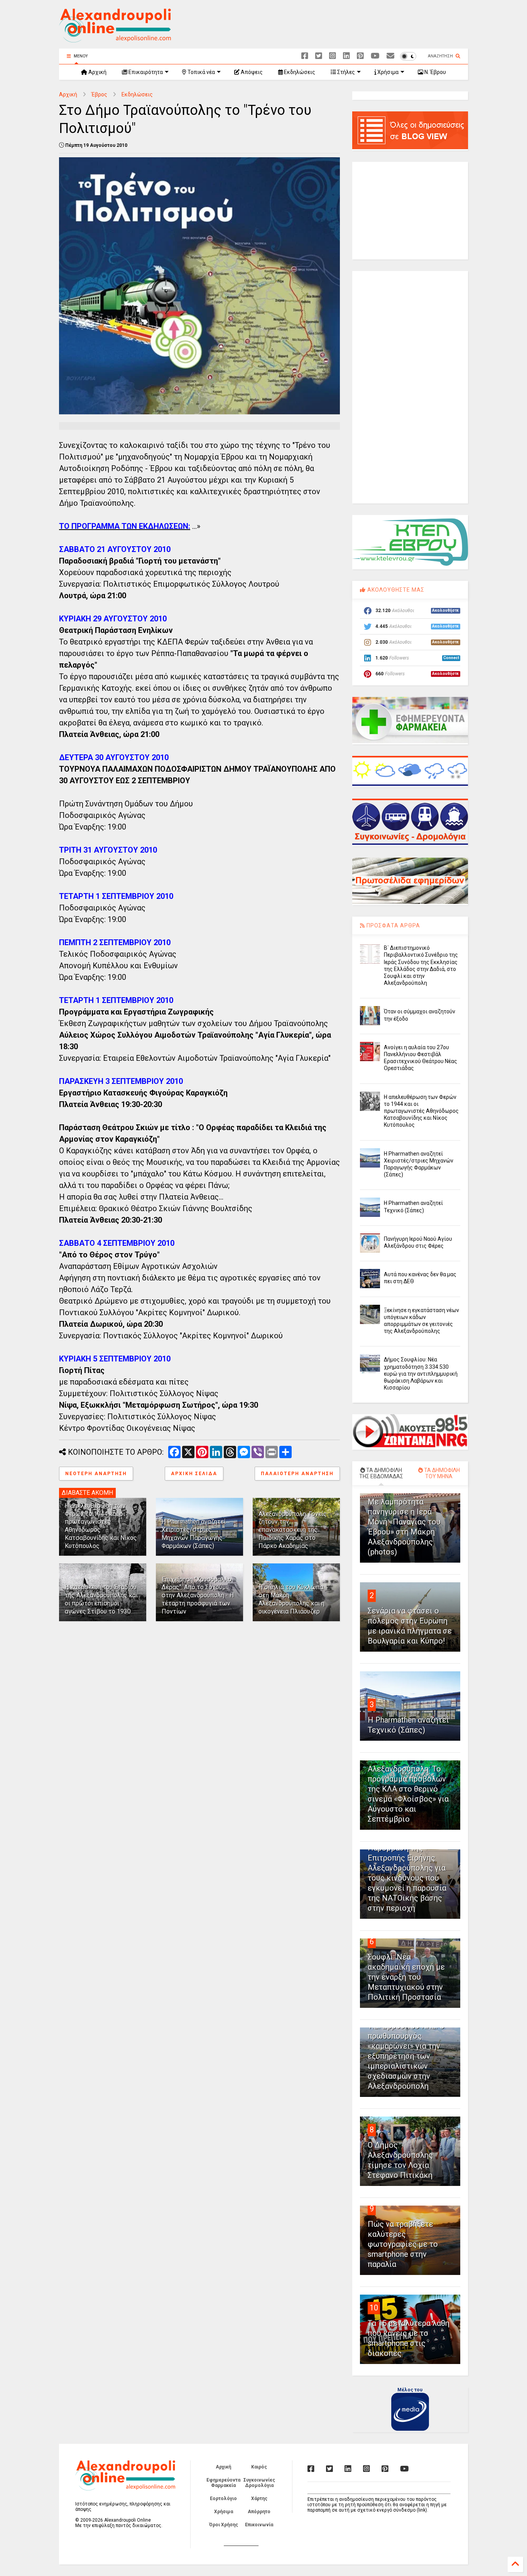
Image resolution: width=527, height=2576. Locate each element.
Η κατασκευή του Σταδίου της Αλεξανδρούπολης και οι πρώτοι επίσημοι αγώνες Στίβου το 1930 (101, 1599)
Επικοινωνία (259, 2525)
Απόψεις (251, 72)
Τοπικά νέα (201, 72)
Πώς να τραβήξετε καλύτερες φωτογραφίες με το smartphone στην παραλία (403, 2244)
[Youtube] (375, 56)
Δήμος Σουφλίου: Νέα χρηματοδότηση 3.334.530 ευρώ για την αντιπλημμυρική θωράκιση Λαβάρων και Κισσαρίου (421, 1374)
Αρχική (97, 72)
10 (374, 2308)
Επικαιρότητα (145, 72)
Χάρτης (259, 2499)
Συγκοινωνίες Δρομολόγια (259, 2483)
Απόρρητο (259, 2512)
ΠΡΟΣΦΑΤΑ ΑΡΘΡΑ (393, 925)
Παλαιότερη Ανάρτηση (297, 1474)
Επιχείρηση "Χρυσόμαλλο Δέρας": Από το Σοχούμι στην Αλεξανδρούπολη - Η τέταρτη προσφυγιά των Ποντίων (198, 1595)
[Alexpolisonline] (390, 56)
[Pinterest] (360, 56)
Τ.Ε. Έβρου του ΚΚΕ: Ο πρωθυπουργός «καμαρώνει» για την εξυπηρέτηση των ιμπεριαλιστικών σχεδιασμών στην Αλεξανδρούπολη (406, 2056)
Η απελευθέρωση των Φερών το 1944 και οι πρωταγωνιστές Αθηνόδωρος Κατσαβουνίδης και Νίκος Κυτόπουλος (421, 1111)
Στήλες (345, 72)
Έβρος (99, 94)
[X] (319, 56)
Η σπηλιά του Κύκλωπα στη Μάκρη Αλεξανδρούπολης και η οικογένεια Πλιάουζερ (291, 1599)
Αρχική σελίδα (194, 1474)
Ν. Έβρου (435, 72)
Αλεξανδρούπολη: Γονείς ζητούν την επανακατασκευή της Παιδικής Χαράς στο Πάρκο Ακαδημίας (293, 1530)
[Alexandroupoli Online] (115, 39)
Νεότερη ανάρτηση (96, 1474)
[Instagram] (333, 56)
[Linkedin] (346, 56)
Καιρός (259, 2467)
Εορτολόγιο (223, 2499)
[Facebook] (305, 56)
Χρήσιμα (387, 72)
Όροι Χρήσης (224, 2525)
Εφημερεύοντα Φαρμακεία (223, 2483)
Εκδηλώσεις (299, 72)
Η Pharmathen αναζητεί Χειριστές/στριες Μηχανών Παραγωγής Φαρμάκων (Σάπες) (194, 1534)
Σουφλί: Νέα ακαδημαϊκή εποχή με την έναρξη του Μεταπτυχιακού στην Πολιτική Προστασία (406, 1977)
